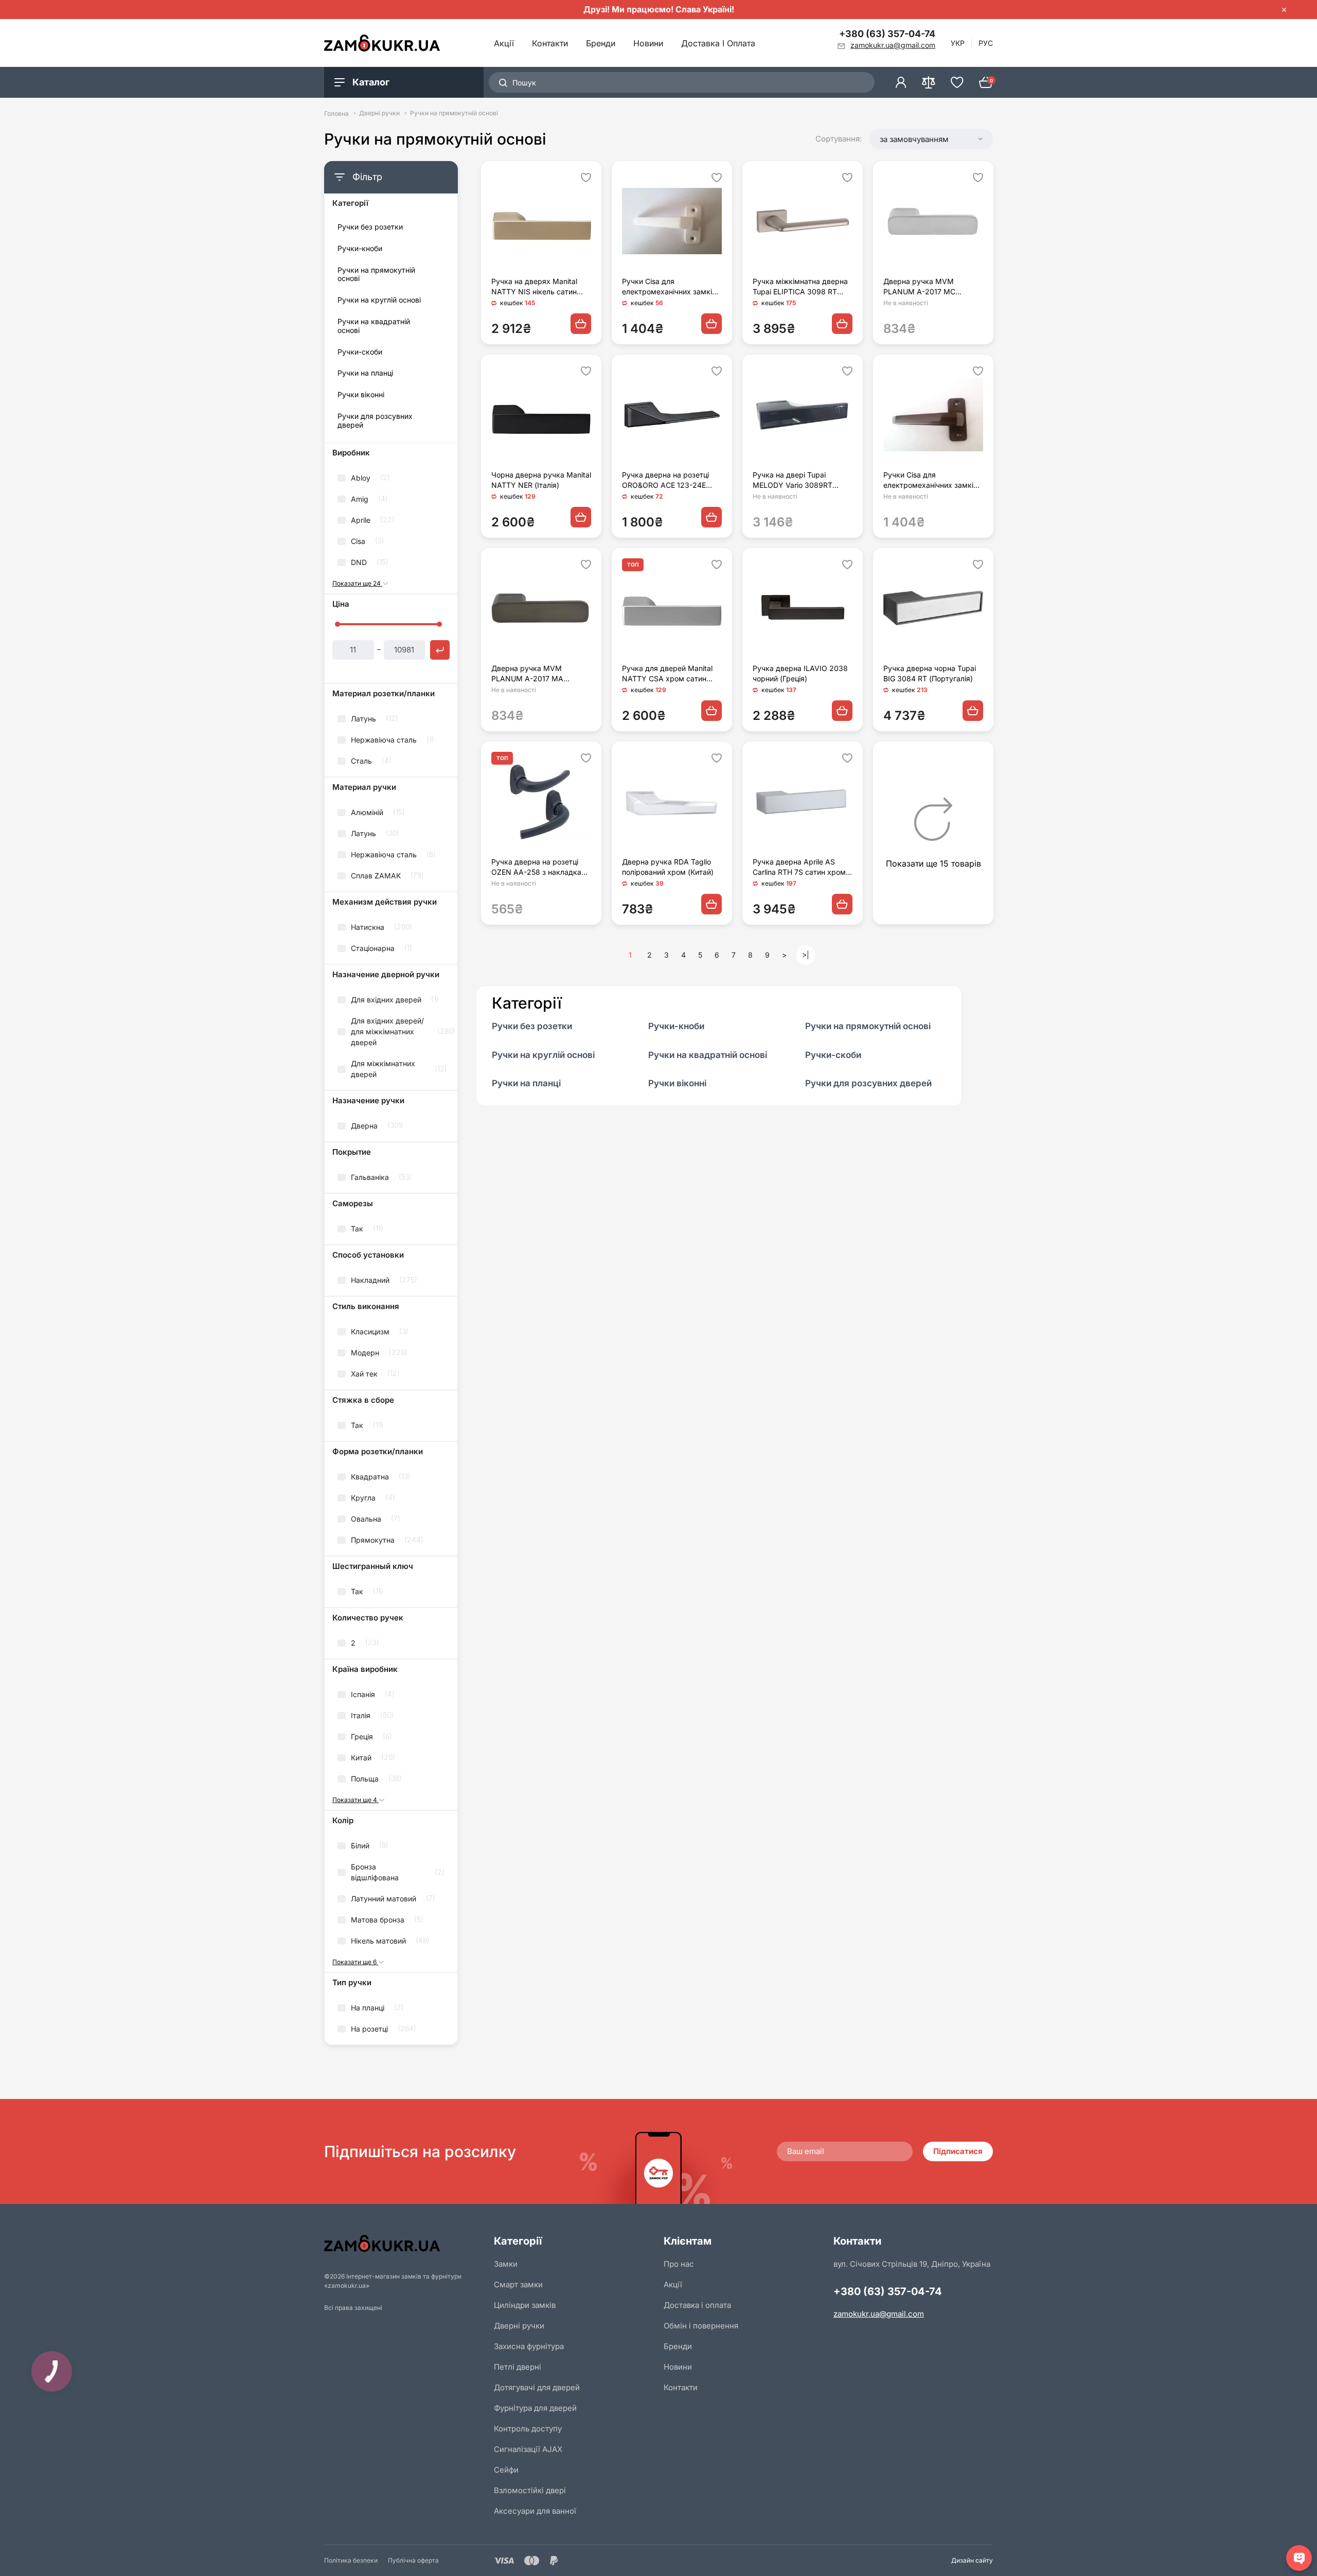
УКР (958, 43)
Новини (648, 43)
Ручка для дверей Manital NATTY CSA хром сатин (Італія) (667, 674)
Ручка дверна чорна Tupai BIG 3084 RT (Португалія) (930, 673)
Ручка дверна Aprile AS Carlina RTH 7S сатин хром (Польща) (799, 867)
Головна (336, 113)
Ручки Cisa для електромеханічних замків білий (669, 287)
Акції (504, 43)
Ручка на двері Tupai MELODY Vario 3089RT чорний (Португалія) (793, 480)
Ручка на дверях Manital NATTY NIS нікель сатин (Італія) (534, 287)
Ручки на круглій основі (379, 300)
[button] (931, 139)
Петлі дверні (518, 2367)
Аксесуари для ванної (535, 2511)
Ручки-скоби (360, 352)
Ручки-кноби (360, 249)
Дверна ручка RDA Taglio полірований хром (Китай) (668, 867)
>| (806, 955)
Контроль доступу (528, 2429)
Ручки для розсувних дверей (375, 421)
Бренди (601, 43)
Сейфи (506, 2470)
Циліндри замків (525, 2305)
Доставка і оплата (718, 43)
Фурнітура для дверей (535, 2408)
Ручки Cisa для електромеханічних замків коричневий (930, 480)
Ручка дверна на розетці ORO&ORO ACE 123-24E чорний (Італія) (665, 480)
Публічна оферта (413, 2560)
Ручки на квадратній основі (374, 326)
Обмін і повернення (701, 2326)
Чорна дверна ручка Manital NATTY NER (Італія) (541, 480)
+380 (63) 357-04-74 (887, 34)
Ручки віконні (361, 395)
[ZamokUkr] (404, 2243)
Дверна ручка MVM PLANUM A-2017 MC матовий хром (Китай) (922, 287)
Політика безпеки (351, 2560)
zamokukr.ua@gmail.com (879, 2314)
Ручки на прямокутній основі (376, 275)
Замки (506, 2264)
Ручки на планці (365, 373)
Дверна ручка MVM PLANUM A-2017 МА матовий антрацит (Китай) (537, 674)
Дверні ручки (379, 113)
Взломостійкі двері (530, 2490)
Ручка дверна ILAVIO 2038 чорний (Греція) (800, 673)
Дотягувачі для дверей (537, 2387)
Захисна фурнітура (529, 2346)
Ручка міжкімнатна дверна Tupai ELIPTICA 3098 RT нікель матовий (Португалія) (803, 287)
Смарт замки (518, 2284)
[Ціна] (440, 650)
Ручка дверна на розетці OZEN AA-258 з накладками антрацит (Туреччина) (541, 867)
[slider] (337, 624)
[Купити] (581, 324)
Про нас (679, 2264)
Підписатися (958, 2151)
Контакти (550, 43)
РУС (986, 43)
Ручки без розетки (370, 227)
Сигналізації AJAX (528, 2449)
